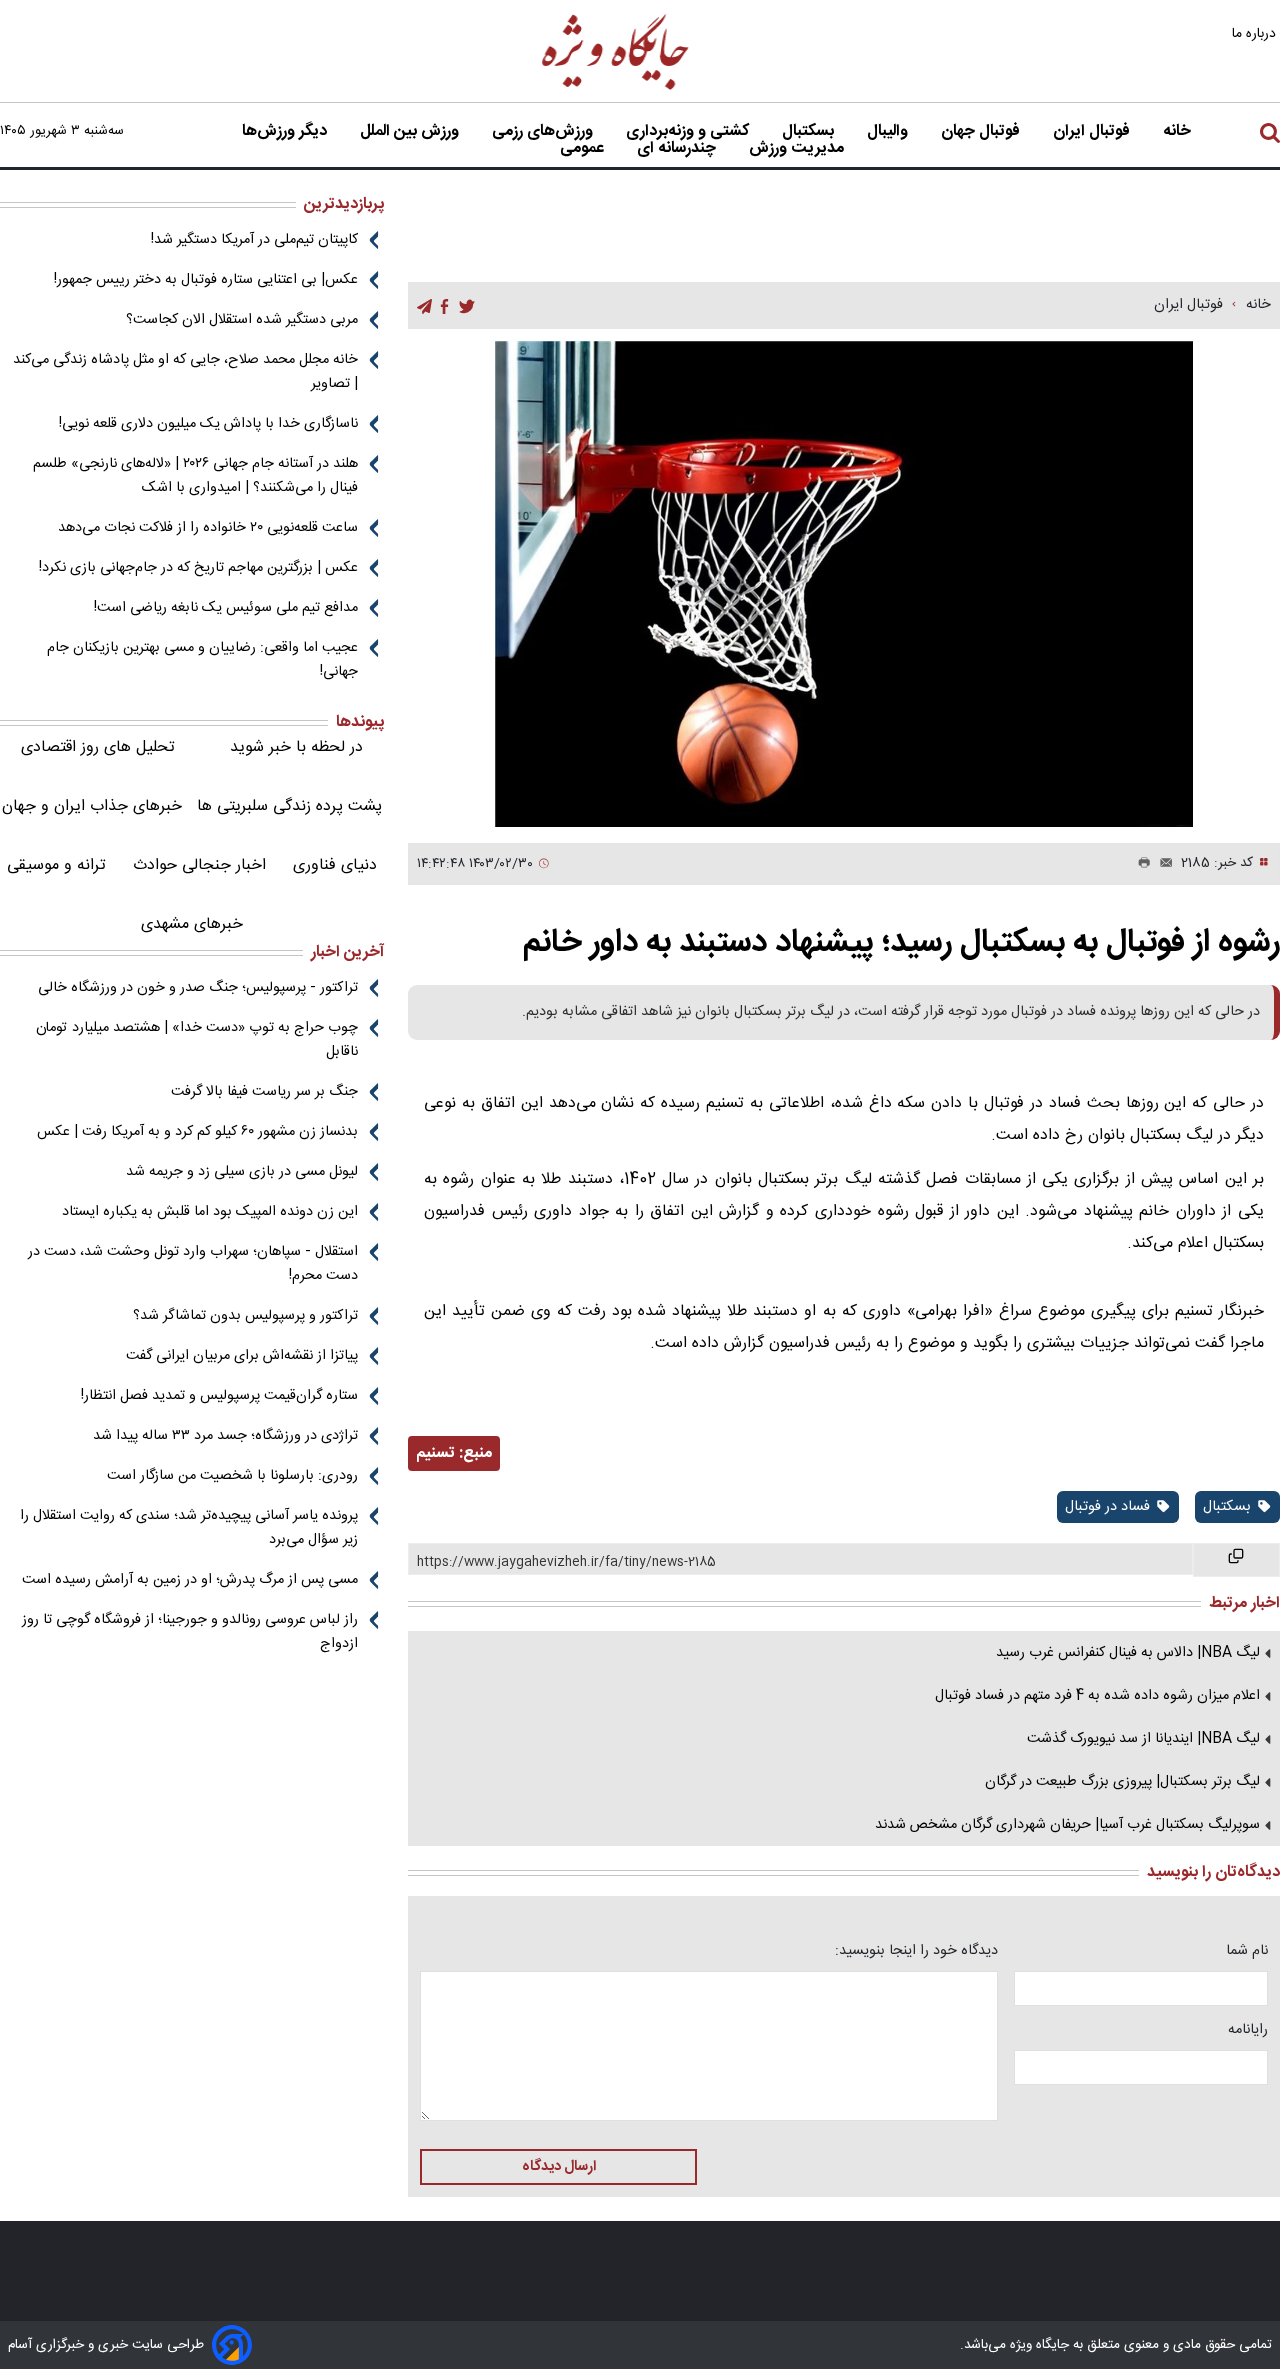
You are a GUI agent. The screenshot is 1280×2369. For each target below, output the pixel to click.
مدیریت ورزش (798, 149)
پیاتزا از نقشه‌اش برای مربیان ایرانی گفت (242, 1356)
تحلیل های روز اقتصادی (98, 747)
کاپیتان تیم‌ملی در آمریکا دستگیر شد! (254, 240)
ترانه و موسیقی (56, 865)
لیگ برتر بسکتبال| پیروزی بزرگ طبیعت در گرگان (1122, 1782)
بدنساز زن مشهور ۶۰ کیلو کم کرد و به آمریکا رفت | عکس (197, 1132)
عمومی (584, 149)
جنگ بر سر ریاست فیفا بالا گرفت (264, 1092)
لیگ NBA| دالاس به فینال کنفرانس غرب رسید (1128, 1653)
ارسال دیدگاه (559, 2167)
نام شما (1247, 1951)
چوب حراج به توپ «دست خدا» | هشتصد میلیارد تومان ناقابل (197, 1040)
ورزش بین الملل (411, 132)
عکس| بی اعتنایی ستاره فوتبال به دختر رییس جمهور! (206, 280)
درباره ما (1256, 33)
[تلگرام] (424, 306)
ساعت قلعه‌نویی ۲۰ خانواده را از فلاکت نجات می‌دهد (208, 528)
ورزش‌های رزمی (544, 132)
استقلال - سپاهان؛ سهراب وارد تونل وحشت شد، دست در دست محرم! (193, 1264)
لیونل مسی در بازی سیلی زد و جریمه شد (242, 1172)
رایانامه (1248, 2030)
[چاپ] (1140, 864)
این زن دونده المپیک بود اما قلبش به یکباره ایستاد (210, 1212)
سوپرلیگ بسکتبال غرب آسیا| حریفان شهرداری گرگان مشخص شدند (1067, 1825)
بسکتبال (810, 132)
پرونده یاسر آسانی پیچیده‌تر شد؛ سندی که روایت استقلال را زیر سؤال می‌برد (189, 1528)
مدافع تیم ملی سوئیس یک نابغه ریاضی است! (226, 608)
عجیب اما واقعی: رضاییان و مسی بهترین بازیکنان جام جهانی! (202, 660)
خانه (1177, 132)
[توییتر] (467, 306)
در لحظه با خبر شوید (296, 747)
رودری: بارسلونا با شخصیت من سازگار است (232, 1476)
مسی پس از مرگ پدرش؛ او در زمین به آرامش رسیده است (190, 1580)
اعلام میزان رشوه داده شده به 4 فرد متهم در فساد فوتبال (1097, 1696)
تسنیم (435, 1453)
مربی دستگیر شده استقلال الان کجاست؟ (242, 320)
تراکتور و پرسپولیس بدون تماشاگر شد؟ (245, 1316)
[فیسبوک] (444, 306)
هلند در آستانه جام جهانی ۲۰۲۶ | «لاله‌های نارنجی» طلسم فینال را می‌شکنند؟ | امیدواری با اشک (195, 476)
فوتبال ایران (1093, 132)
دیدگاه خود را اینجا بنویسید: (916, 1951)
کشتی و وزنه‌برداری (689, 132)
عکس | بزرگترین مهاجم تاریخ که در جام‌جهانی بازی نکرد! (198, 568)
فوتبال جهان (982, 132)
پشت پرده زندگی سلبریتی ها (289, 806)
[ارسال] (1162, 864)
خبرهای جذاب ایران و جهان (92, 806)
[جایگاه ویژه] (616, 88)
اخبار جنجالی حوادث (199, 865)
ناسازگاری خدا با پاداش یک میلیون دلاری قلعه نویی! (208, 424)
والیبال (889, 132)
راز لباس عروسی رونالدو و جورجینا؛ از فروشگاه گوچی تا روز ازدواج (190, 1632)
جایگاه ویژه (1037, 2345)
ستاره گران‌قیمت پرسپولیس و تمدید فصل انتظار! (219, 1396)
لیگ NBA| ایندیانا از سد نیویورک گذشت (1143, 1739)
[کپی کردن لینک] (1236, 1560)
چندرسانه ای (678, 149)
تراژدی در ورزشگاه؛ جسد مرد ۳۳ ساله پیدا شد (225, 1436)
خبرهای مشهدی (192, 924)
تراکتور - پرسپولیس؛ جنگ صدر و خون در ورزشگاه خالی (198, 988)
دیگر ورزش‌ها (286, 132)
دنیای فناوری (335, 865)
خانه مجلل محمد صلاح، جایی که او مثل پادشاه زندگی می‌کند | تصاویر (185, 372)
